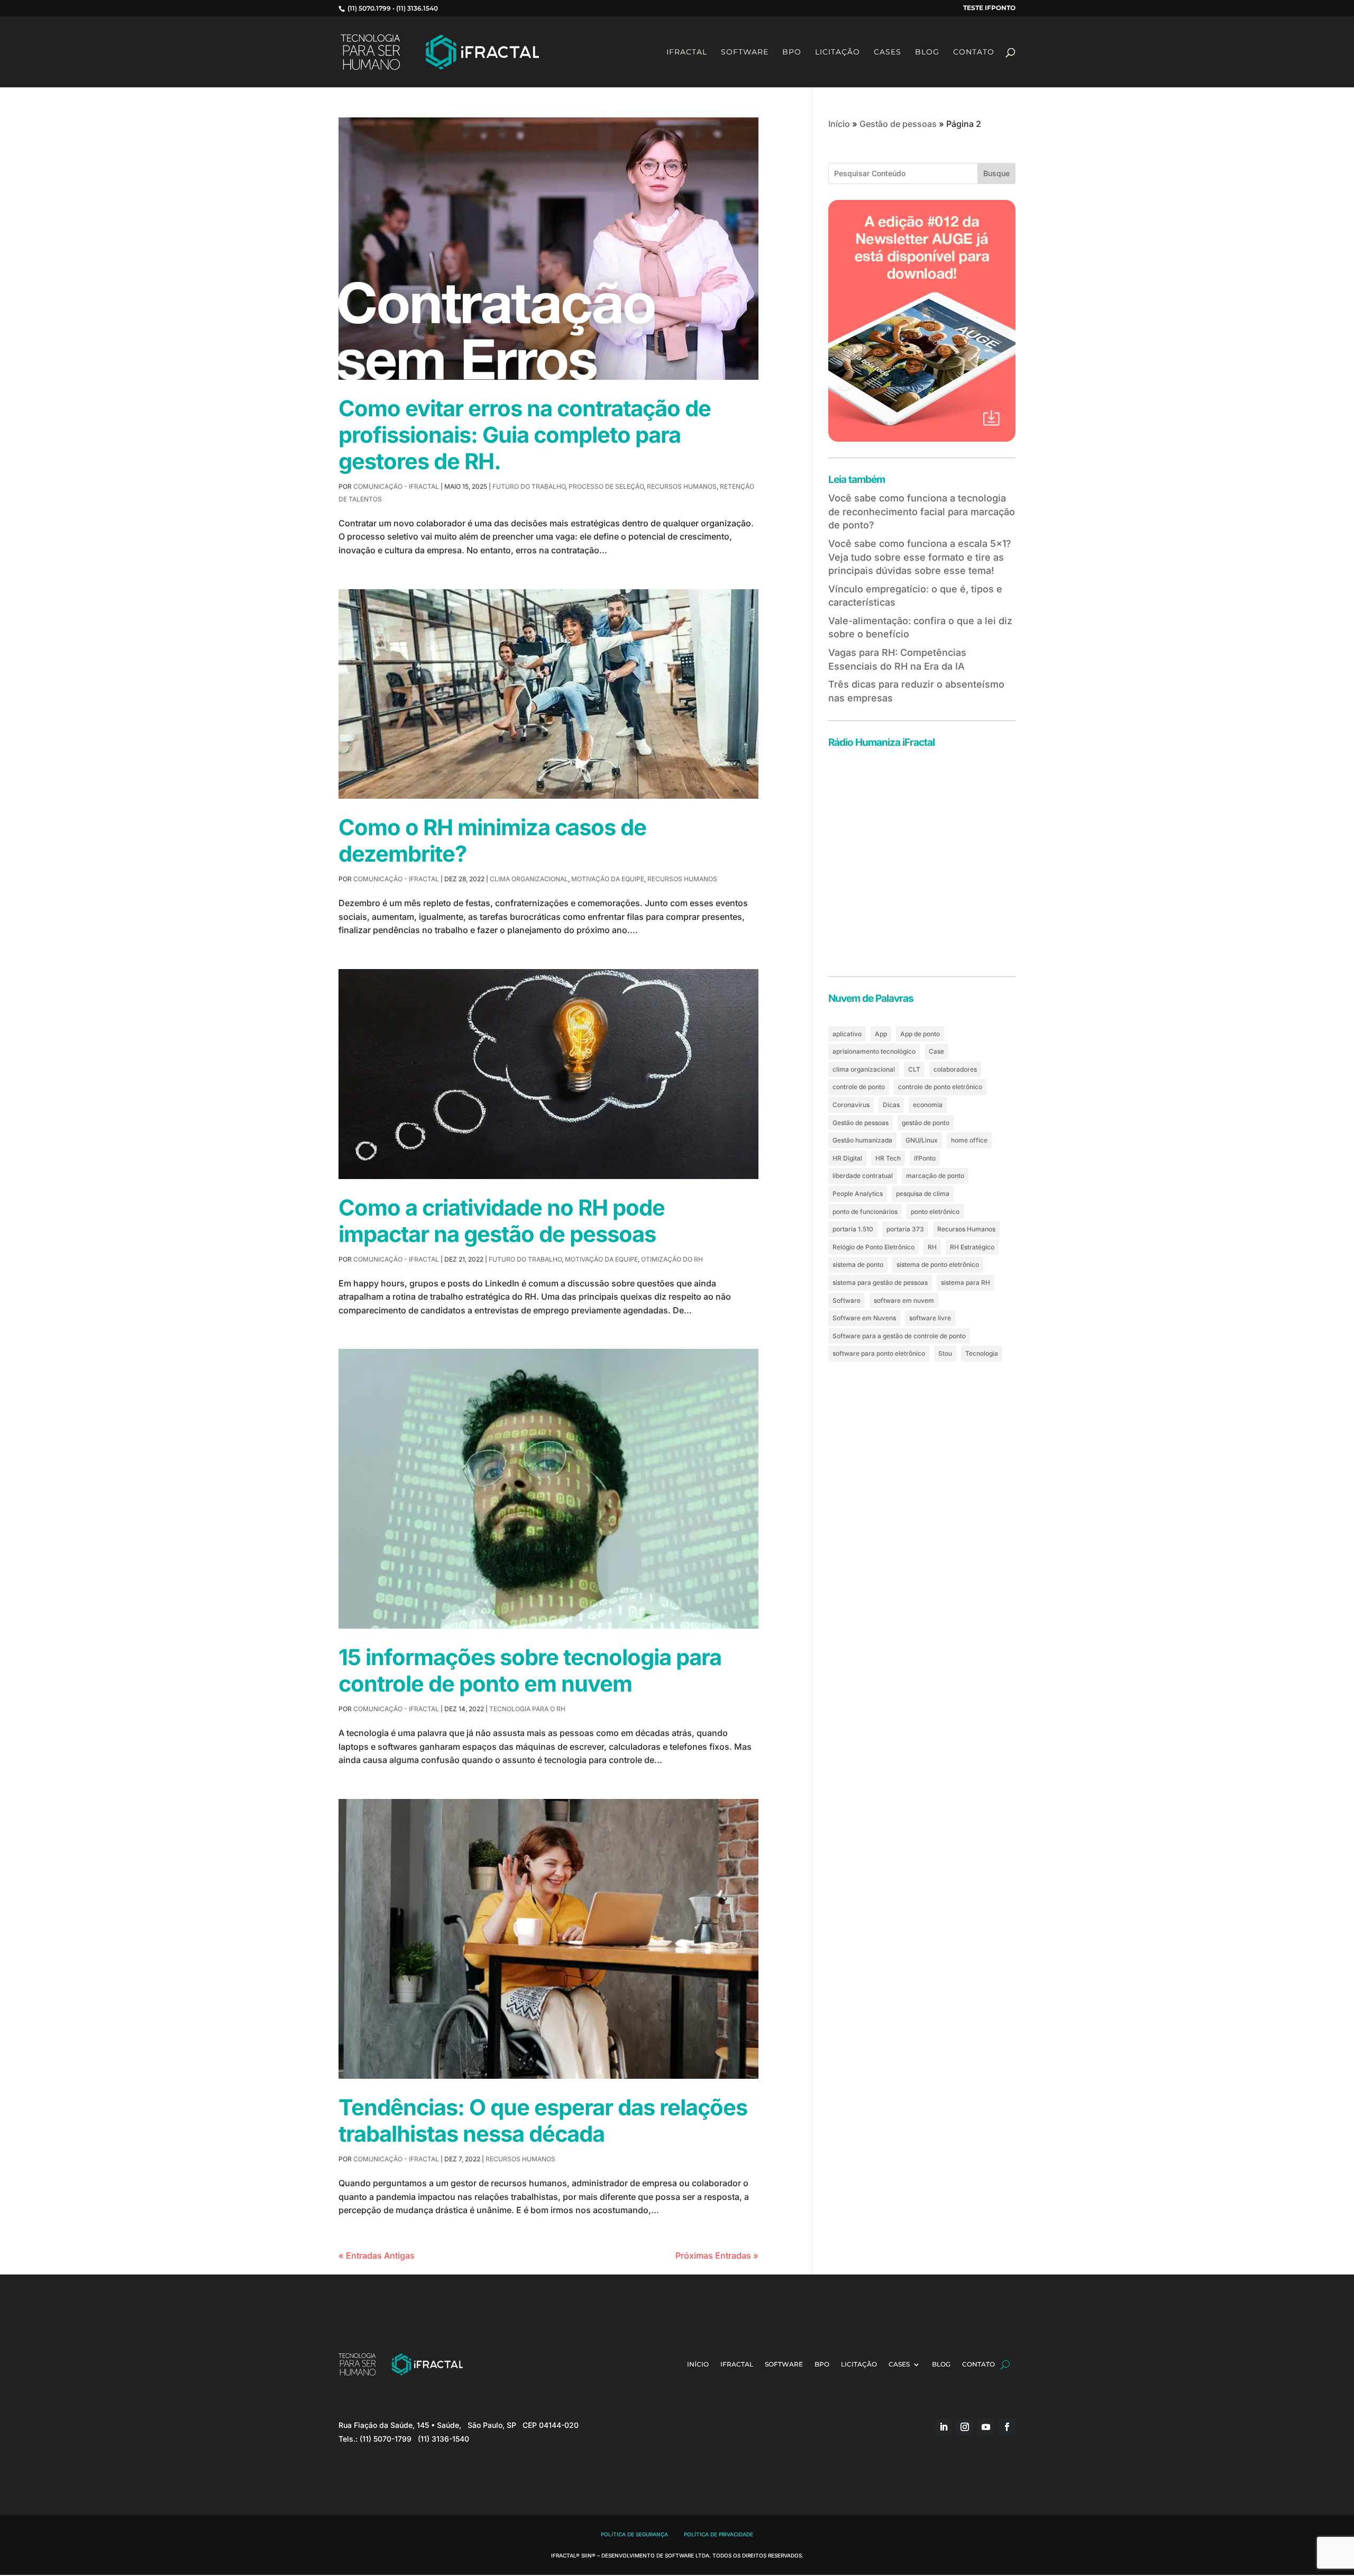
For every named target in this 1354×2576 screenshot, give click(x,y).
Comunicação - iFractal (396, 486)
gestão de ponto (926, 1123)
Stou (945, 1353)
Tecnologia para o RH (527, 1709)
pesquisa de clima (923, 1194)
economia (928, 1105)
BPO (792, 52)
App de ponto (920, 1034)
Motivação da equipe (608, 879)
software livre (930, 1318)
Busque (996, 173)
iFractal (687, 52)
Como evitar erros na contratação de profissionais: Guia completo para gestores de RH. (525, 435)
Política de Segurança (634, 2535)
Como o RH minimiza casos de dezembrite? (492, 841)
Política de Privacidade (719, 2535)
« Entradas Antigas (377, 2255)
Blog (927, 52)
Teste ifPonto (989, 8)
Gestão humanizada (862, 1140)
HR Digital (847, 1158)
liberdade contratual (863, 1176)
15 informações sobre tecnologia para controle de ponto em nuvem (530, 1670)
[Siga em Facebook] (1007, 2427)
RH (932, 1247)
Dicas (891, 1105)
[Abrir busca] (1005, 2364)
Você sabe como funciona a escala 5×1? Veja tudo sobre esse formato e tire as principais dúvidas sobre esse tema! (920, 557)
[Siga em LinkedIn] (944, 2427)
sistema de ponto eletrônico (938, 1264)
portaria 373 (905, 1229)
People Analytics (858, 1194)
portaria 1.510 (853, 1229)
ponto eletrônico (935, 1212)
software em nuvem (904, 1300)
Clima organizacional (529, 879)
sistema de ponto (858, 1264)
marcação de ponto (935, 1176)
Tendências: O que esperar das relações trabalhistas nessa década (543, 2121)
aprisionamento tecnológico (874, 1051)
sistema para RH (966, 1282)
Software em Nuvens (864, 1318)
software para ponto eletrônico (879, 1353)
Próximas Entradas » (717, 2255)
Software (745, 52)
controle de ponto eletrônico (940, 1087)
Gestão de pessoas (898, 124)
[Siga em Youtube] (986, 2427)
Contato (974, 52)
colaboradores (955, 1069)
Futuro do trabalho (529, 486)
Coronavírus (851, 1105)
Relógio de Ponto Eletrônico (873, 1247)
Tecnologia (982, 1353)
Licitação (838, 52)
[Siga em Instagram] (965, 2427)
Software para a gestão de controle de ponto (899, 1336)
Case (936, 1051)
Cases (888, 52)
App (881, 1034)
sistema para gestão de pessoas (880, 1282)
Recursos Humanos (682, 486)
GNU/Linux (922, 1140)
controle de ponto (859, 1087)
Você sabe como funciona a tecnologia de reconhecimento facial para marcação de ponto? (922, 511)
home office (969, 1140)
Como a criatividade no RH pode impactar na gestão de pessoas (502, 1221)
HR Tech (888, 1158)
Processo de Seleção (606, 486)
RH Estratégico (972, 1247)
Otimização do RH (672, 1259)
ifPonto (925, 1158)
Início (839, 124)
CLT (914, 1069)
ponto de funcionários (865, 1212)
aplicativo (847, 1034)
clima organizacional (864, 1069)
